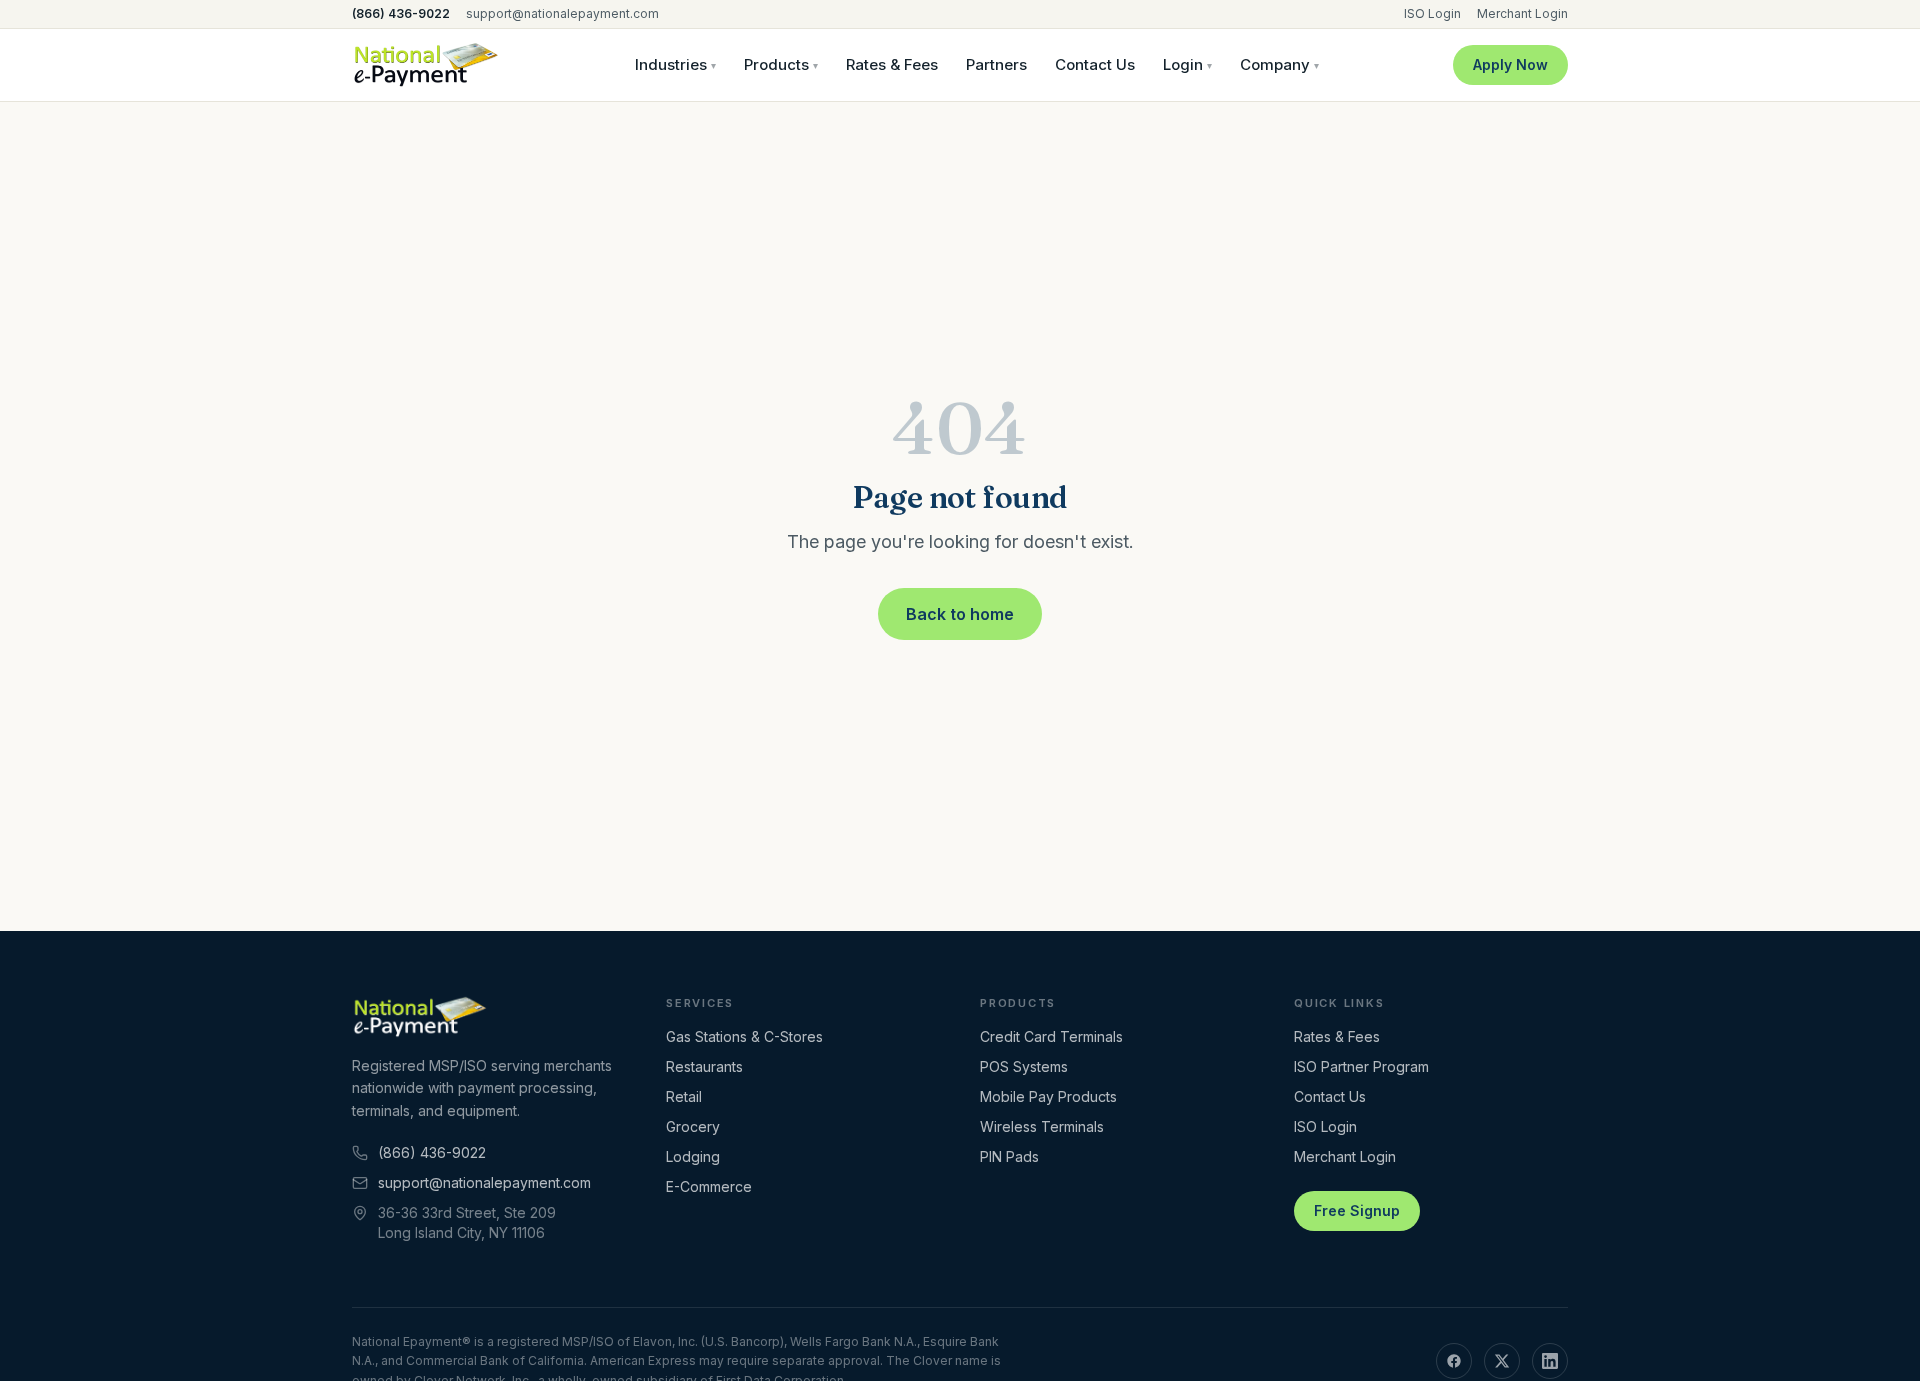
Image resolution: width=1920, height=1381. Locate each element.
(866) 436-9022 (401, 13)
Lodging (693, 1156)
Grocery (693, 1126)
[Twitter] (1502, 1361)
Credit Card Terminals (1051, 1036)
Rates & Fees (892, 64)
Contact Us (1095, 64)
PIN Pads (1009, 1156)
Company (1279, 64)
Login (1187, 64)
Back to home (960, 614)
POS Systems (1024, 1066)
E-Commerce (709, 1186)
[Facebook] (1454, 1361)
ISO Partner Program (1361, 1066)
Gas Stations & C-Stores (744, 1036)
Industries (675, 64)
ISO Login (1432, 13)
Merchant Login (1522, 13)
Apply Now (1510, 64)
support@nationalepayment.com (562, 13)
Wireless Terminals (1042, 1126)
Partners (996, 64)
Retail (684, 1096)
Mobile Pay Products (1048, 1096)
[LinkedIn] (1550, 1361)
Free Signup (1357, 1210)
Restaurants (704, 1066)
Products (781, 64)
